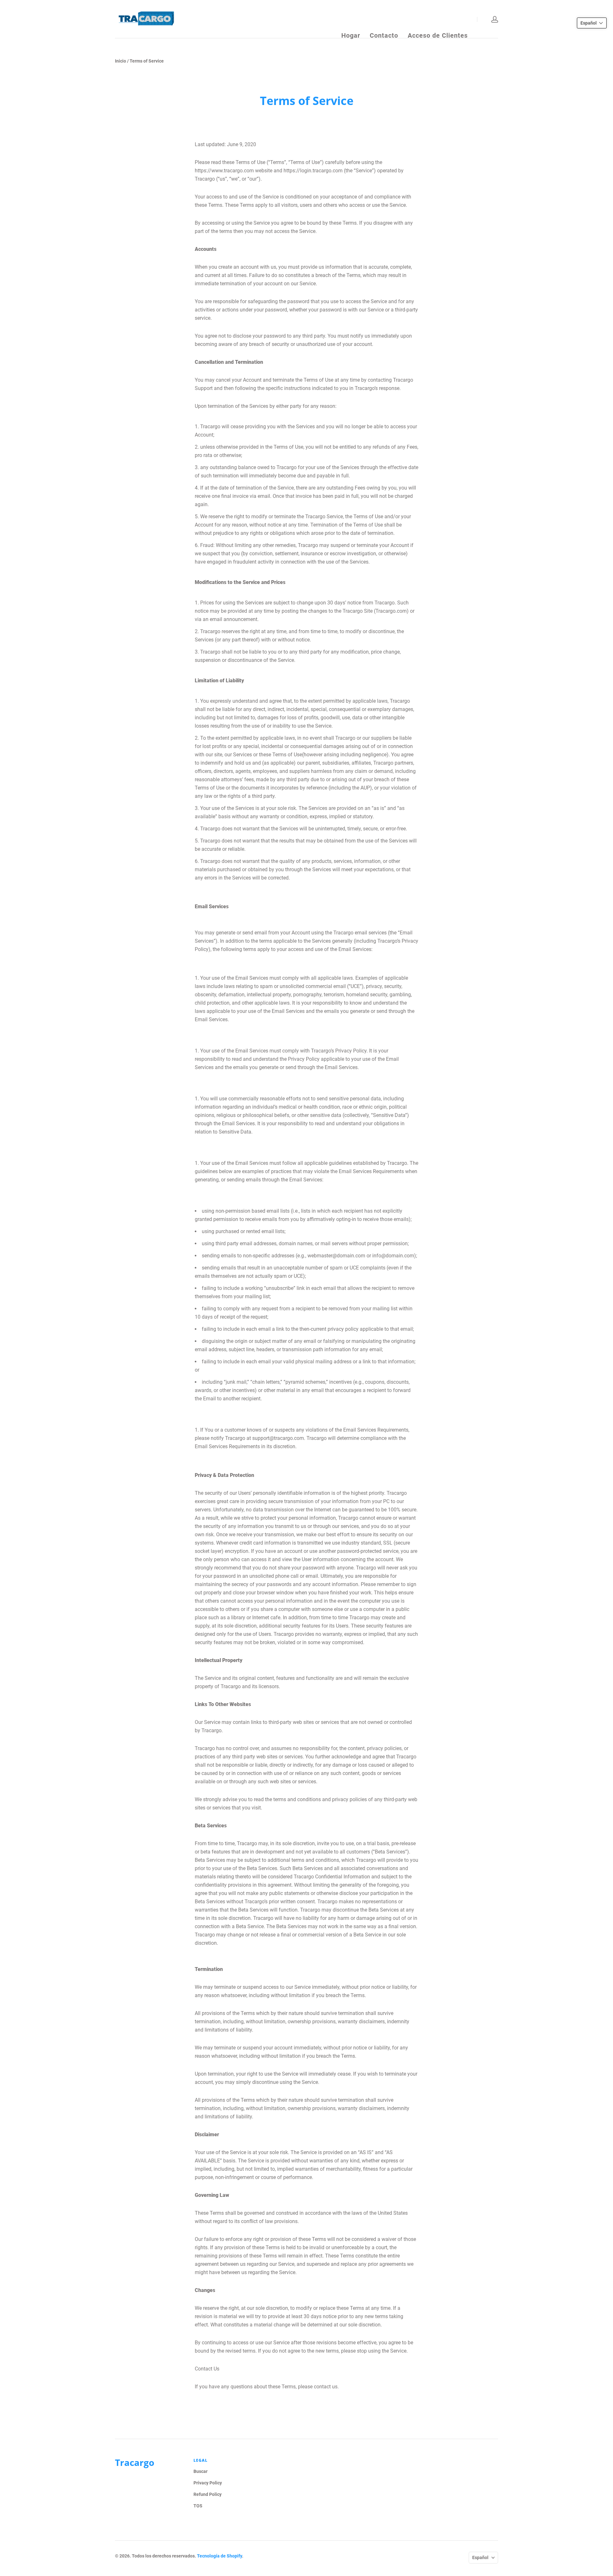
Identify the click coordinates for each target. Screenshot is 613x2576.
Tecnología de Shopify (219, 2556)
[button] (592, 23)
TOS (198, 2506)
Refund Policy (208, 2494)
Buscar (201, 2471)
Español (480, 2557)
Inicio (121, 61)
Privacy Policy (208, 2483)
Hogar (351, 19)
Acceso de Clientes (438, 19)
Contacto (384, 19)
